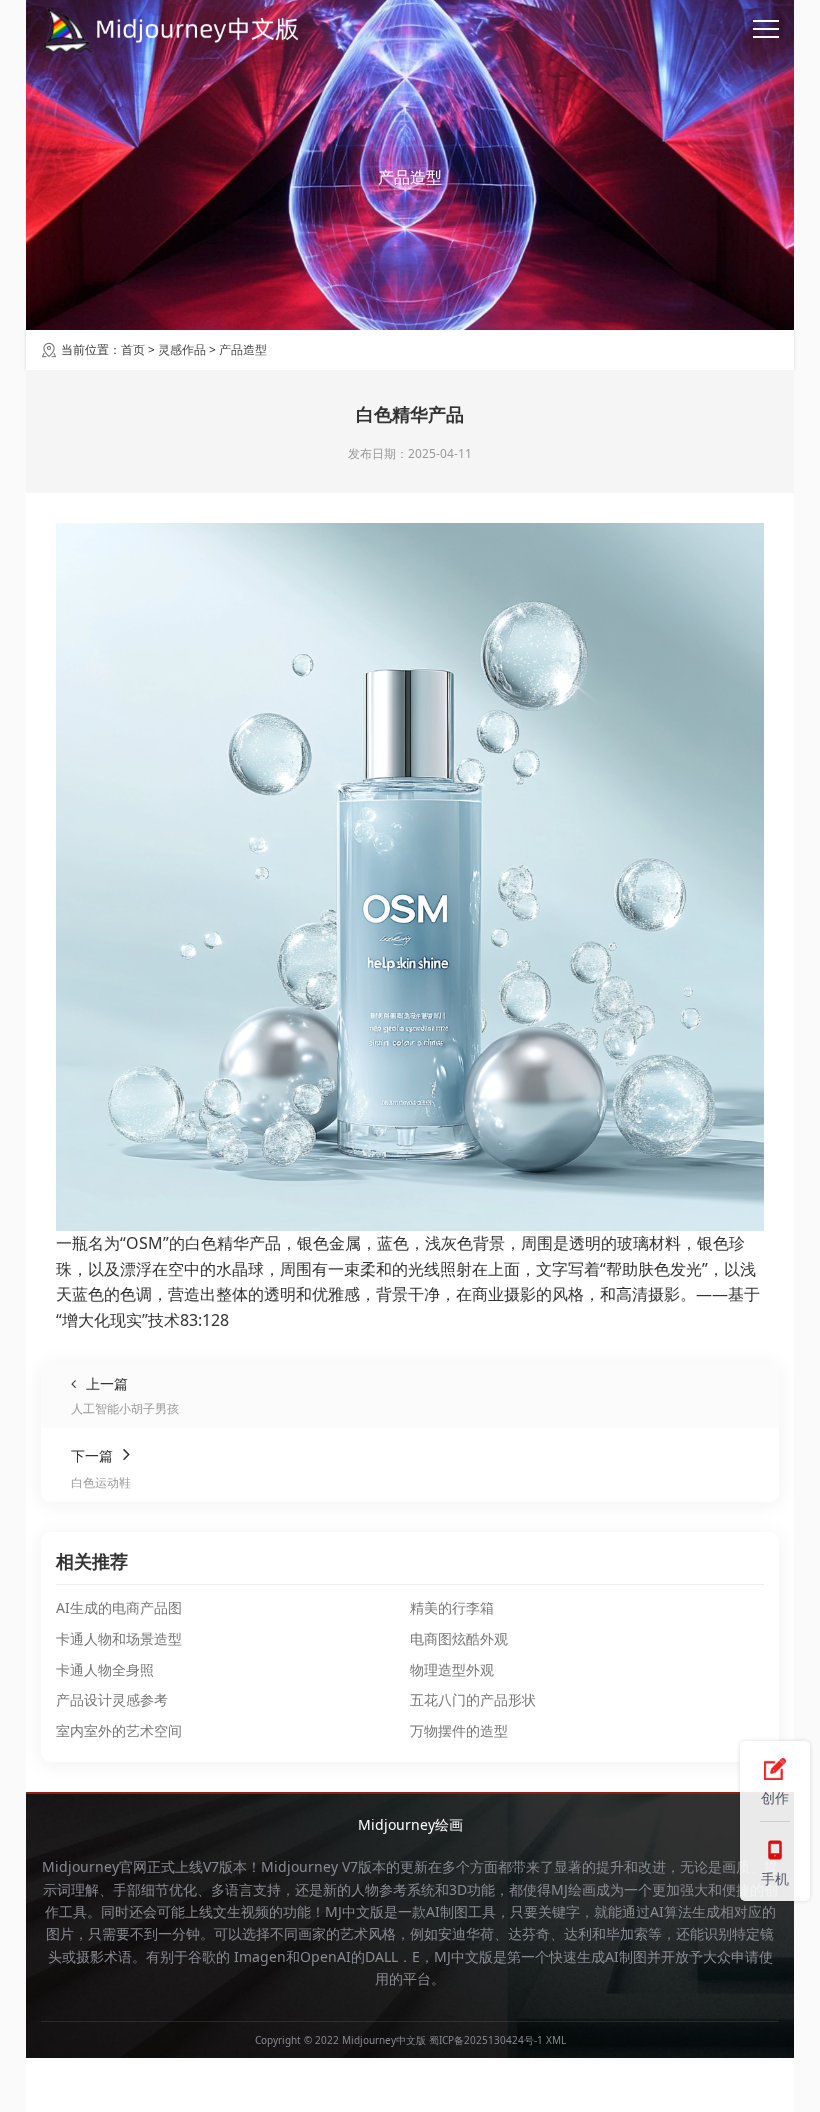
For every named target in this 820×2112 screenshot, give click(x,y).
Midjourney (299, 1866)
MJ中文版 (354, 1911)
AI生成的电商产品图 (119, 1607)
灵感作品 (182, 349)
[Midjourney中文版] (171, 30)
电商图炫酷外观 (459, 1638)
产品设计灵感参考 (112, 1699)
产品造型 (243, 349)
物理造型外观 (452, 1669)
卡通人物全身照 (105, 1669)
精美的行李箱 (452, 1607)
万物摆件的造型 (459, 1730)
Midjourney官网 (94, 1866)
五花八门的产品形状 (473, 1699)
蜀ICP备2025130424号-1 (486, 2040)
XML (556, 2040)
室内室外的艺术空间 (119, 1730)
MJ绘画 (573, 1889)
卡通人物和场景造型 (119, 1638)
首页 (133, 349)
